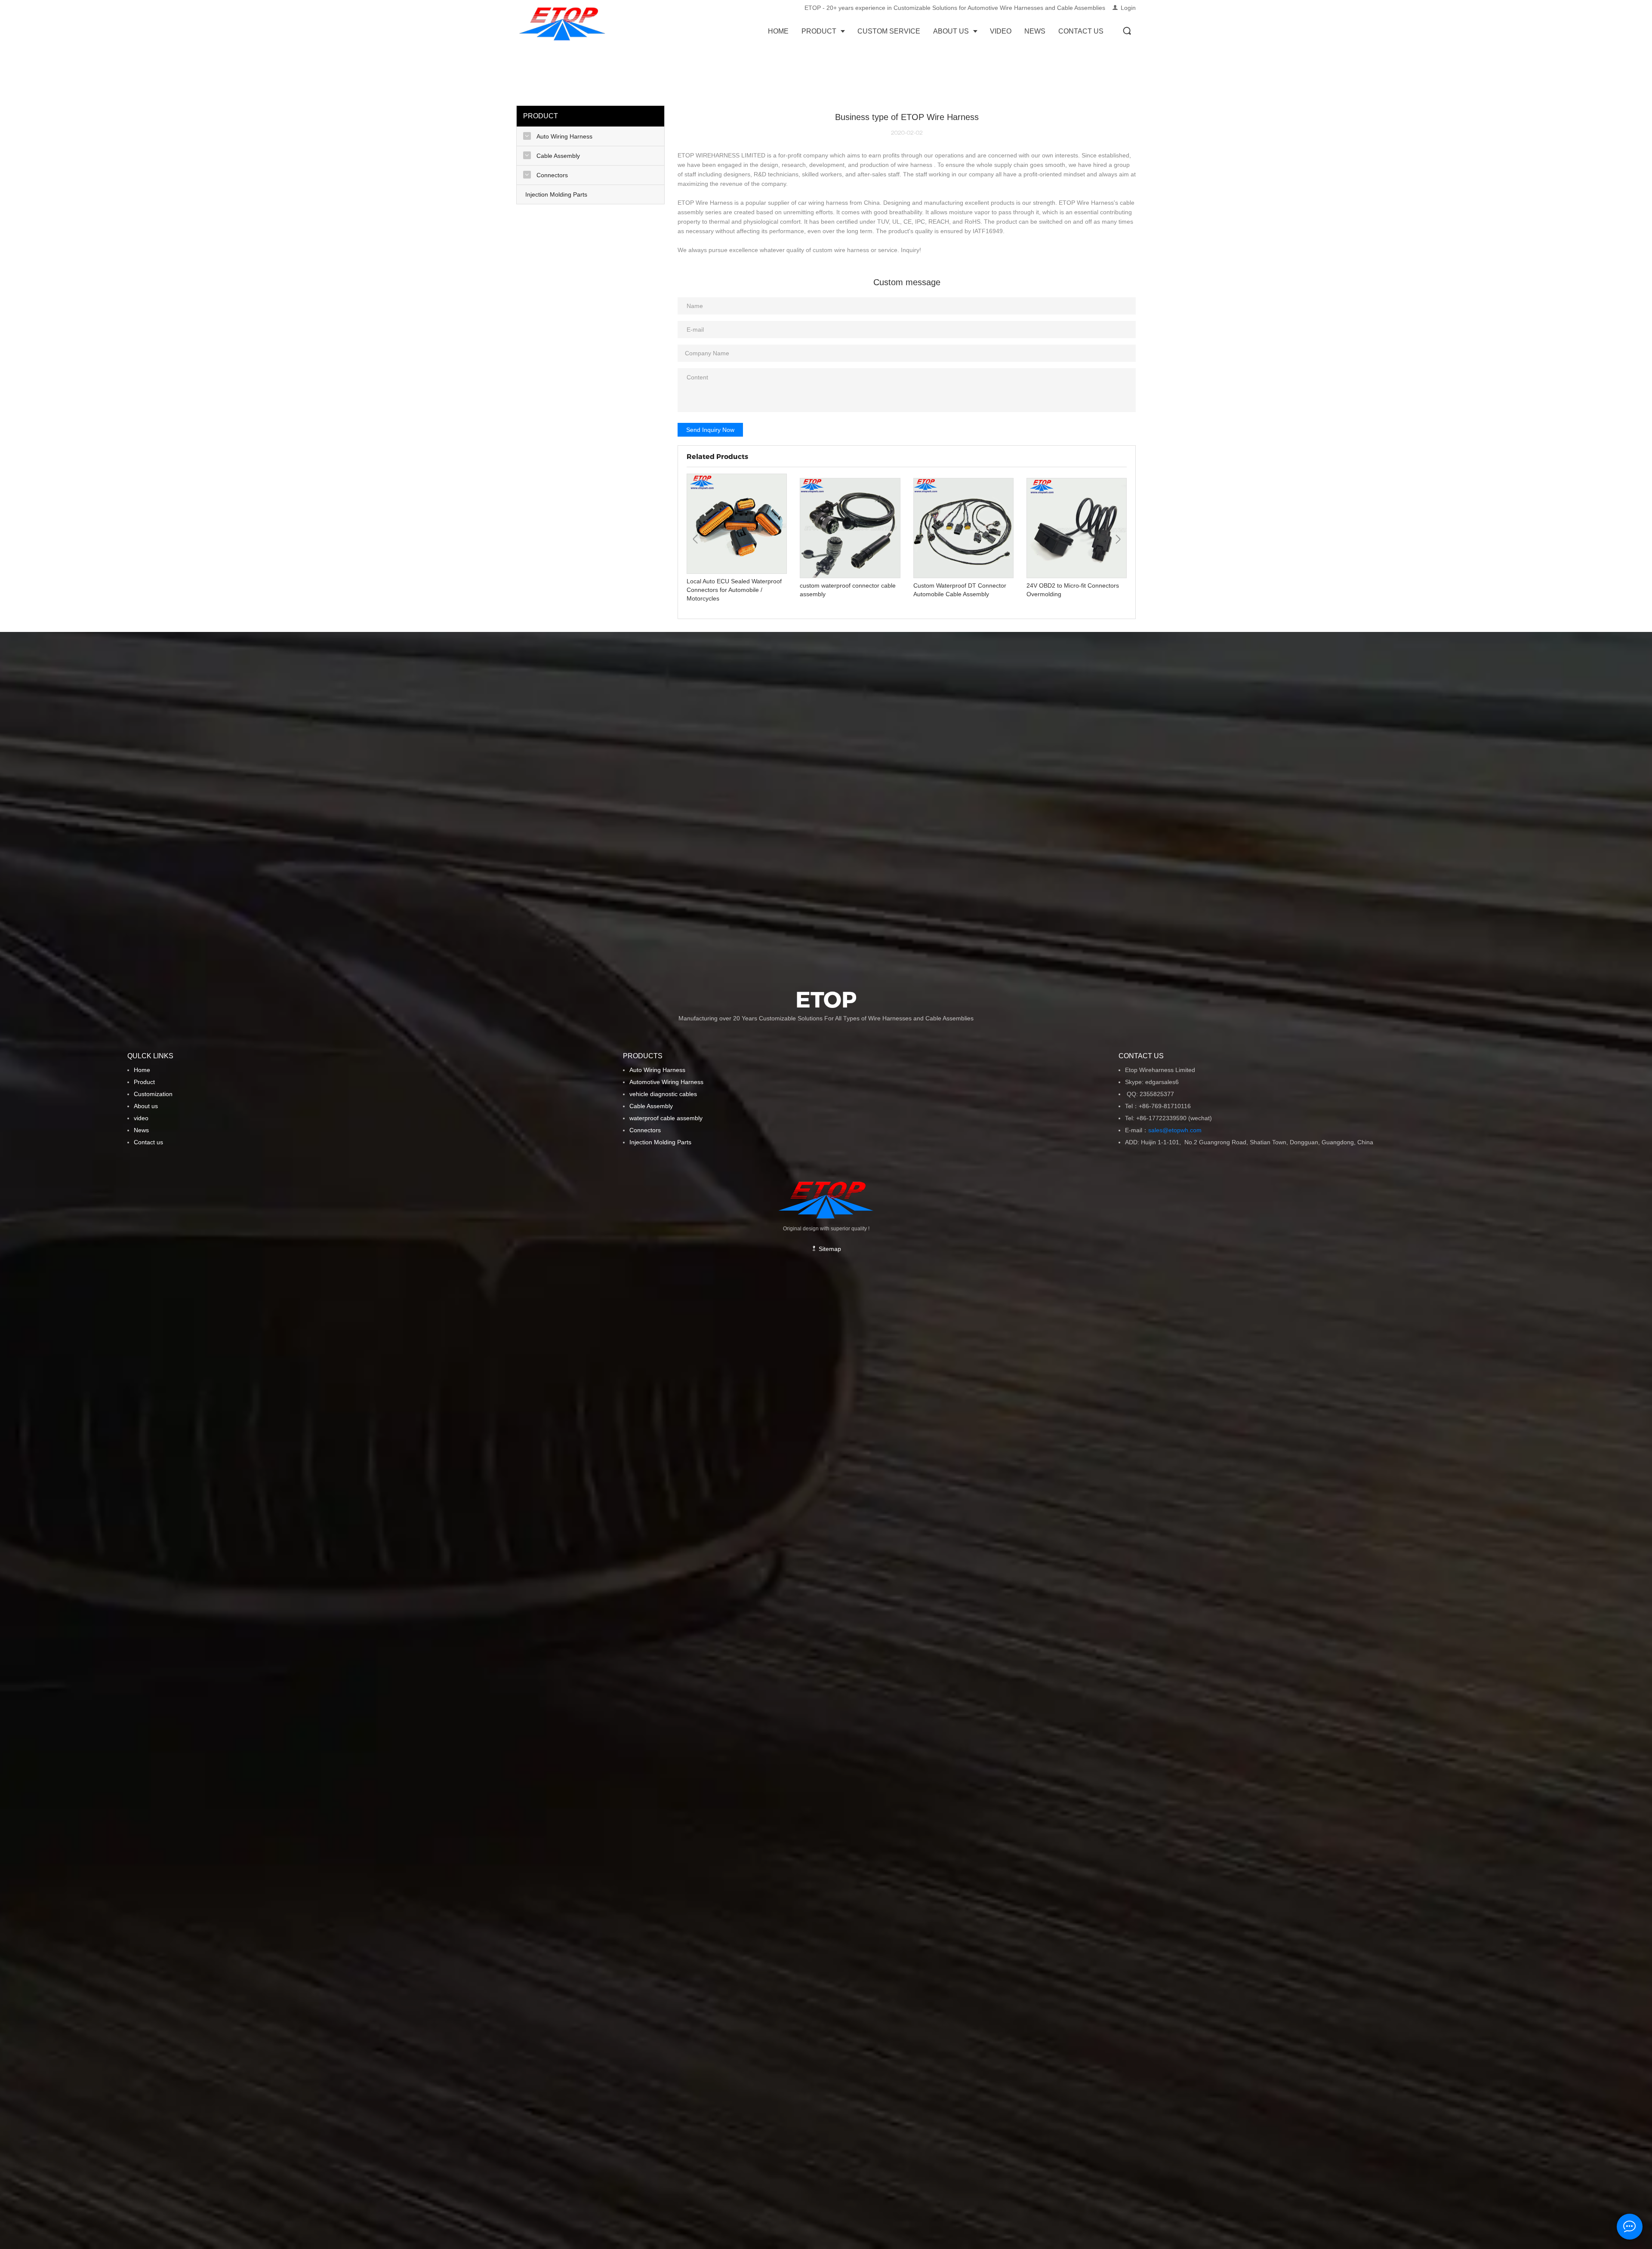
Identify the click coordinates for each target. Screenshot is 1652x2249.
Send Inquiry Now (710, 430)
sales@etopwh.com (1177, 1130)
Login (1128, 8)
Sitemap (829, 1249)
